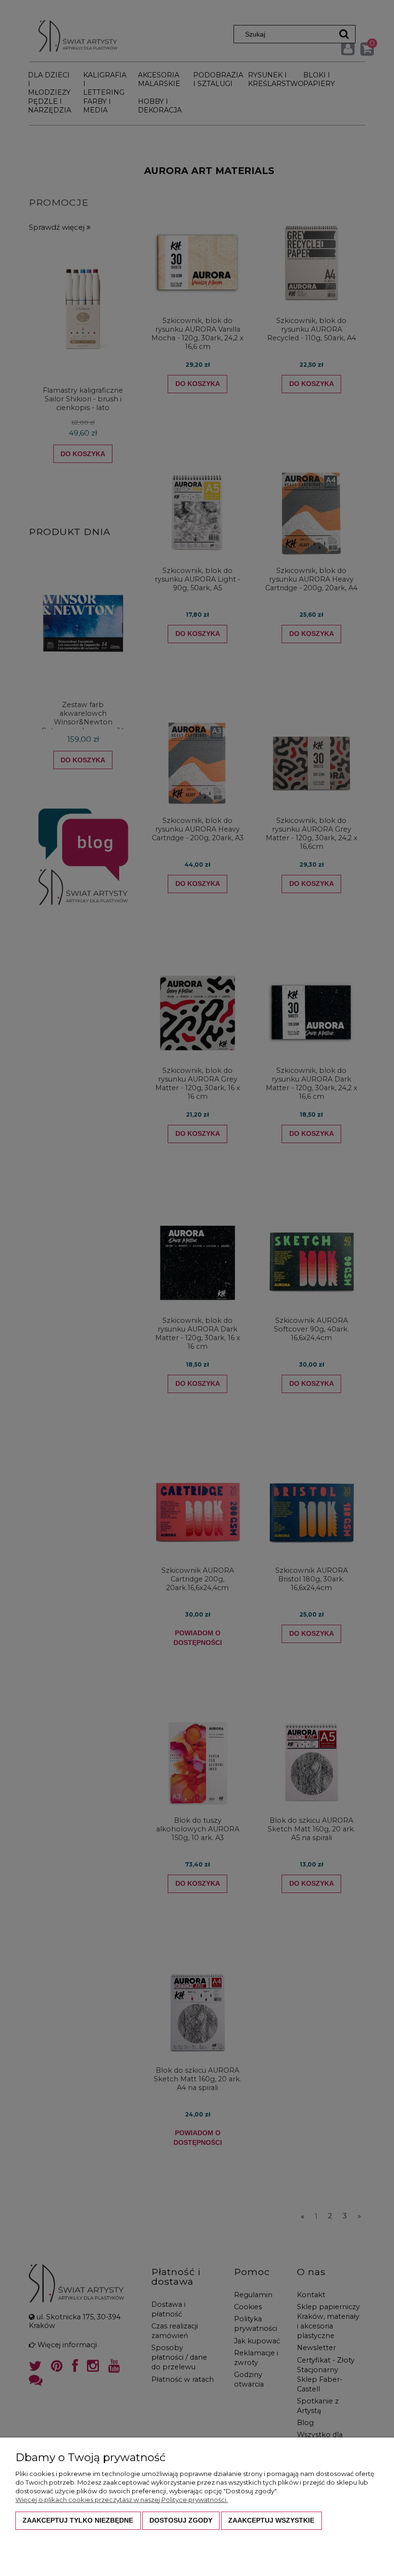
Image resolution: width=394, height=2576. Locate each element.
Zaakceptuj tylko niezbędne (78, 2520)
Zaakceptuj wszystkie (271, 2520)
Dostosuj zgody (181, 2520)
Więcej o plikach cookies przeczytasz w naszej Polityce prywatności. (122, 2500)
